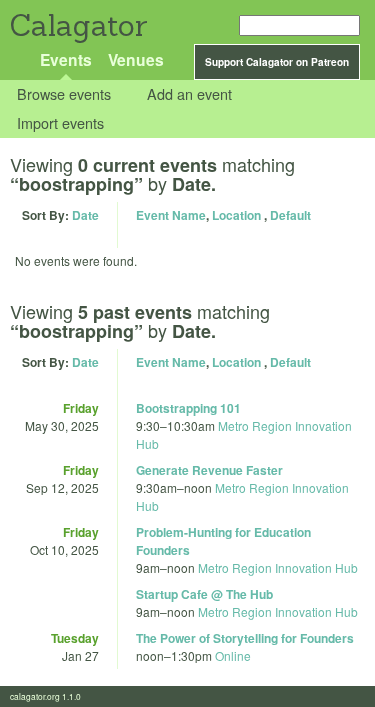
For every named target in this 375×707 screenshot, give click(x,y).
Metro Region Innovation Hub (278, 567)
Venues (136, 59)
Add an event (189, 94)
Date (85, 215)
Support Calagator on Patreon (277, 62)
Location (236, 215)
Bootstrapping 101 (188, 408)
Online (233, 655)
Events (66, 59)
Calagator (77, 25)
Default (290, 215)
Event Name (171, 215)
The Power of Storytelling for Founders (245, 638)
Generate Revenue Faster (209, 470)
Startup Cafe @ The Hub (204, 594)
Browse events (64, 94)
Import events (60, 122)
